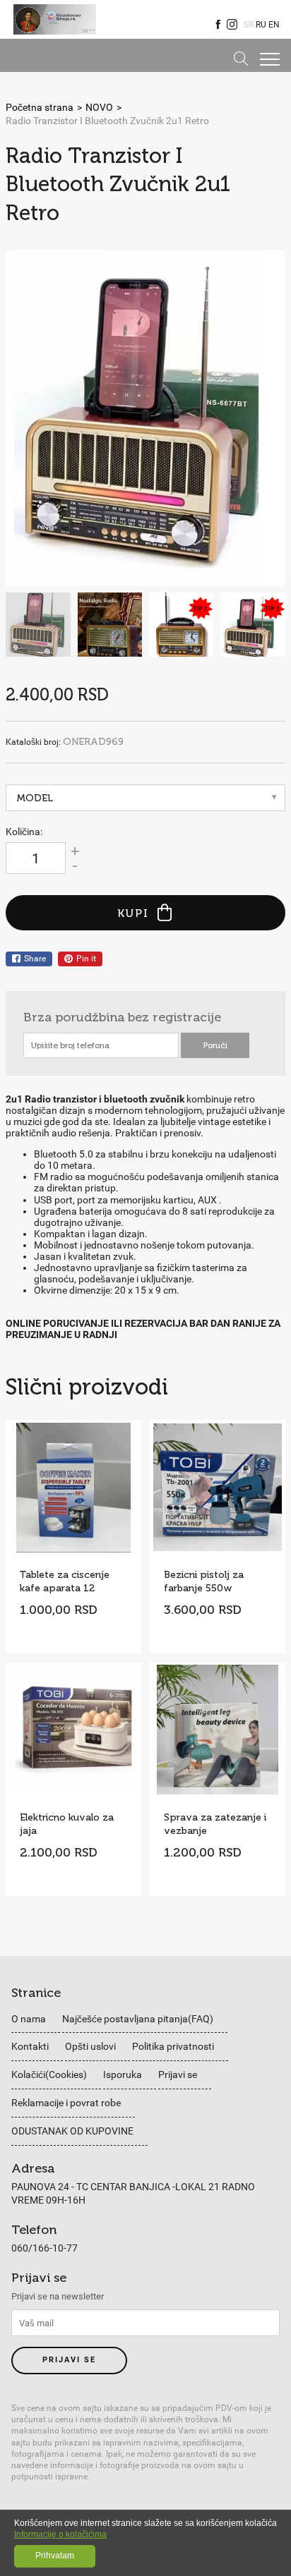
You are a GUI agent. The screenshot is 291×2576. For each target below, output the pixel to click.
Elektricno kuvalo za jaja (67, 1824)
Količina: (24, 832)
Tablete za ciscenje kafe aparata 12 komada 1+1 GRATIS (69, 1581)
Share (35, 959)
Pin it (86, 959)
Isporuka (123, 2074)
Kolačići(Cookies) (49, 2074)
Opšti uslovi (90, 2046)
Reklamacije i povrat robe (66, 2103)
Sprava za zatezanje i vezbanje (215, 1824)
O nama (29, 2019)
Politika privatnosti (173, 2046)
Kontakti (30, 2046)
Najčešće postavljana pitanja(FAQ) (138, 2019)
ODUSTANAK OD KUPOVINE (72, 2131)
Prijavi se (178, 2074)
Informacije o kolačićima (60, 2534)
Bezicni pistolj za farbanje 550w (204, 1581)
